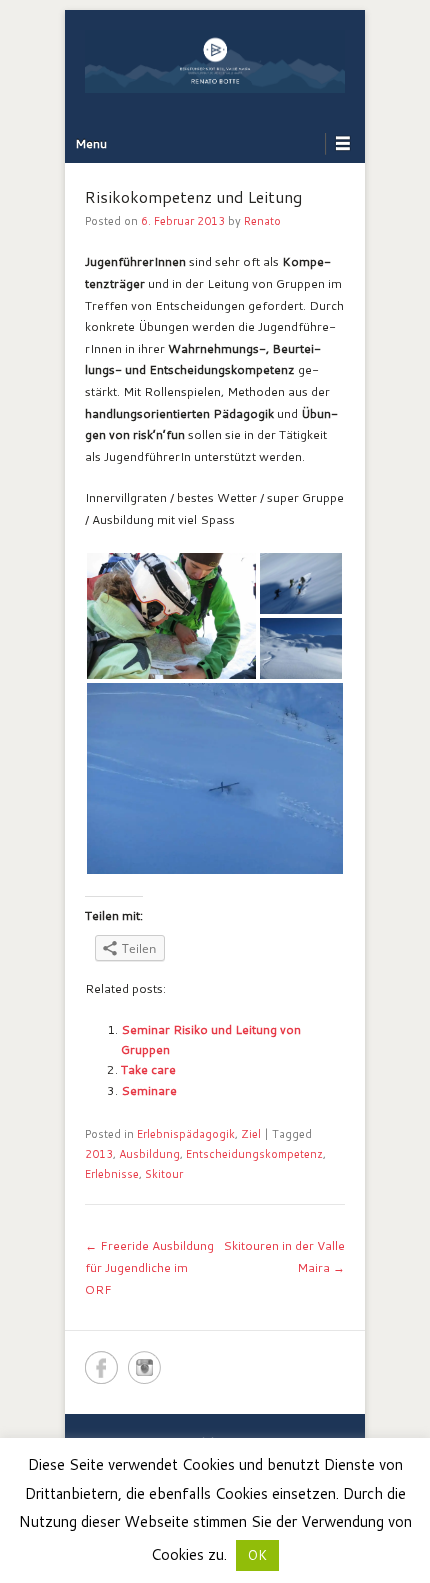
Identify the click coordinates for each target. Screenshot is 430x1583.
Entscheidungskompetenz (254, 1154)
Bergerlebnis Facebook (101, 1367)
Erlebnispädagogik (186, 1134)
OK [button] (257, 1555)
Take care (148, 1069)
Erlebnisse (112, 1174)
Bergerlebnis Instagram (144, 1367)
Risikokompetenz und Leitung (193, 196)
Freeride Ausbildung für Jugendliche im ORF (149, 1267)
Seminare (149, 1090)
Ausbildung (149, 1154)
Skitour (164, 1174)
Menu (91, 143)
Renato (262, 221)
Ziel (251, 1134)
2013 (99, 1154)
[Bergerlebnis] (215, 61)
